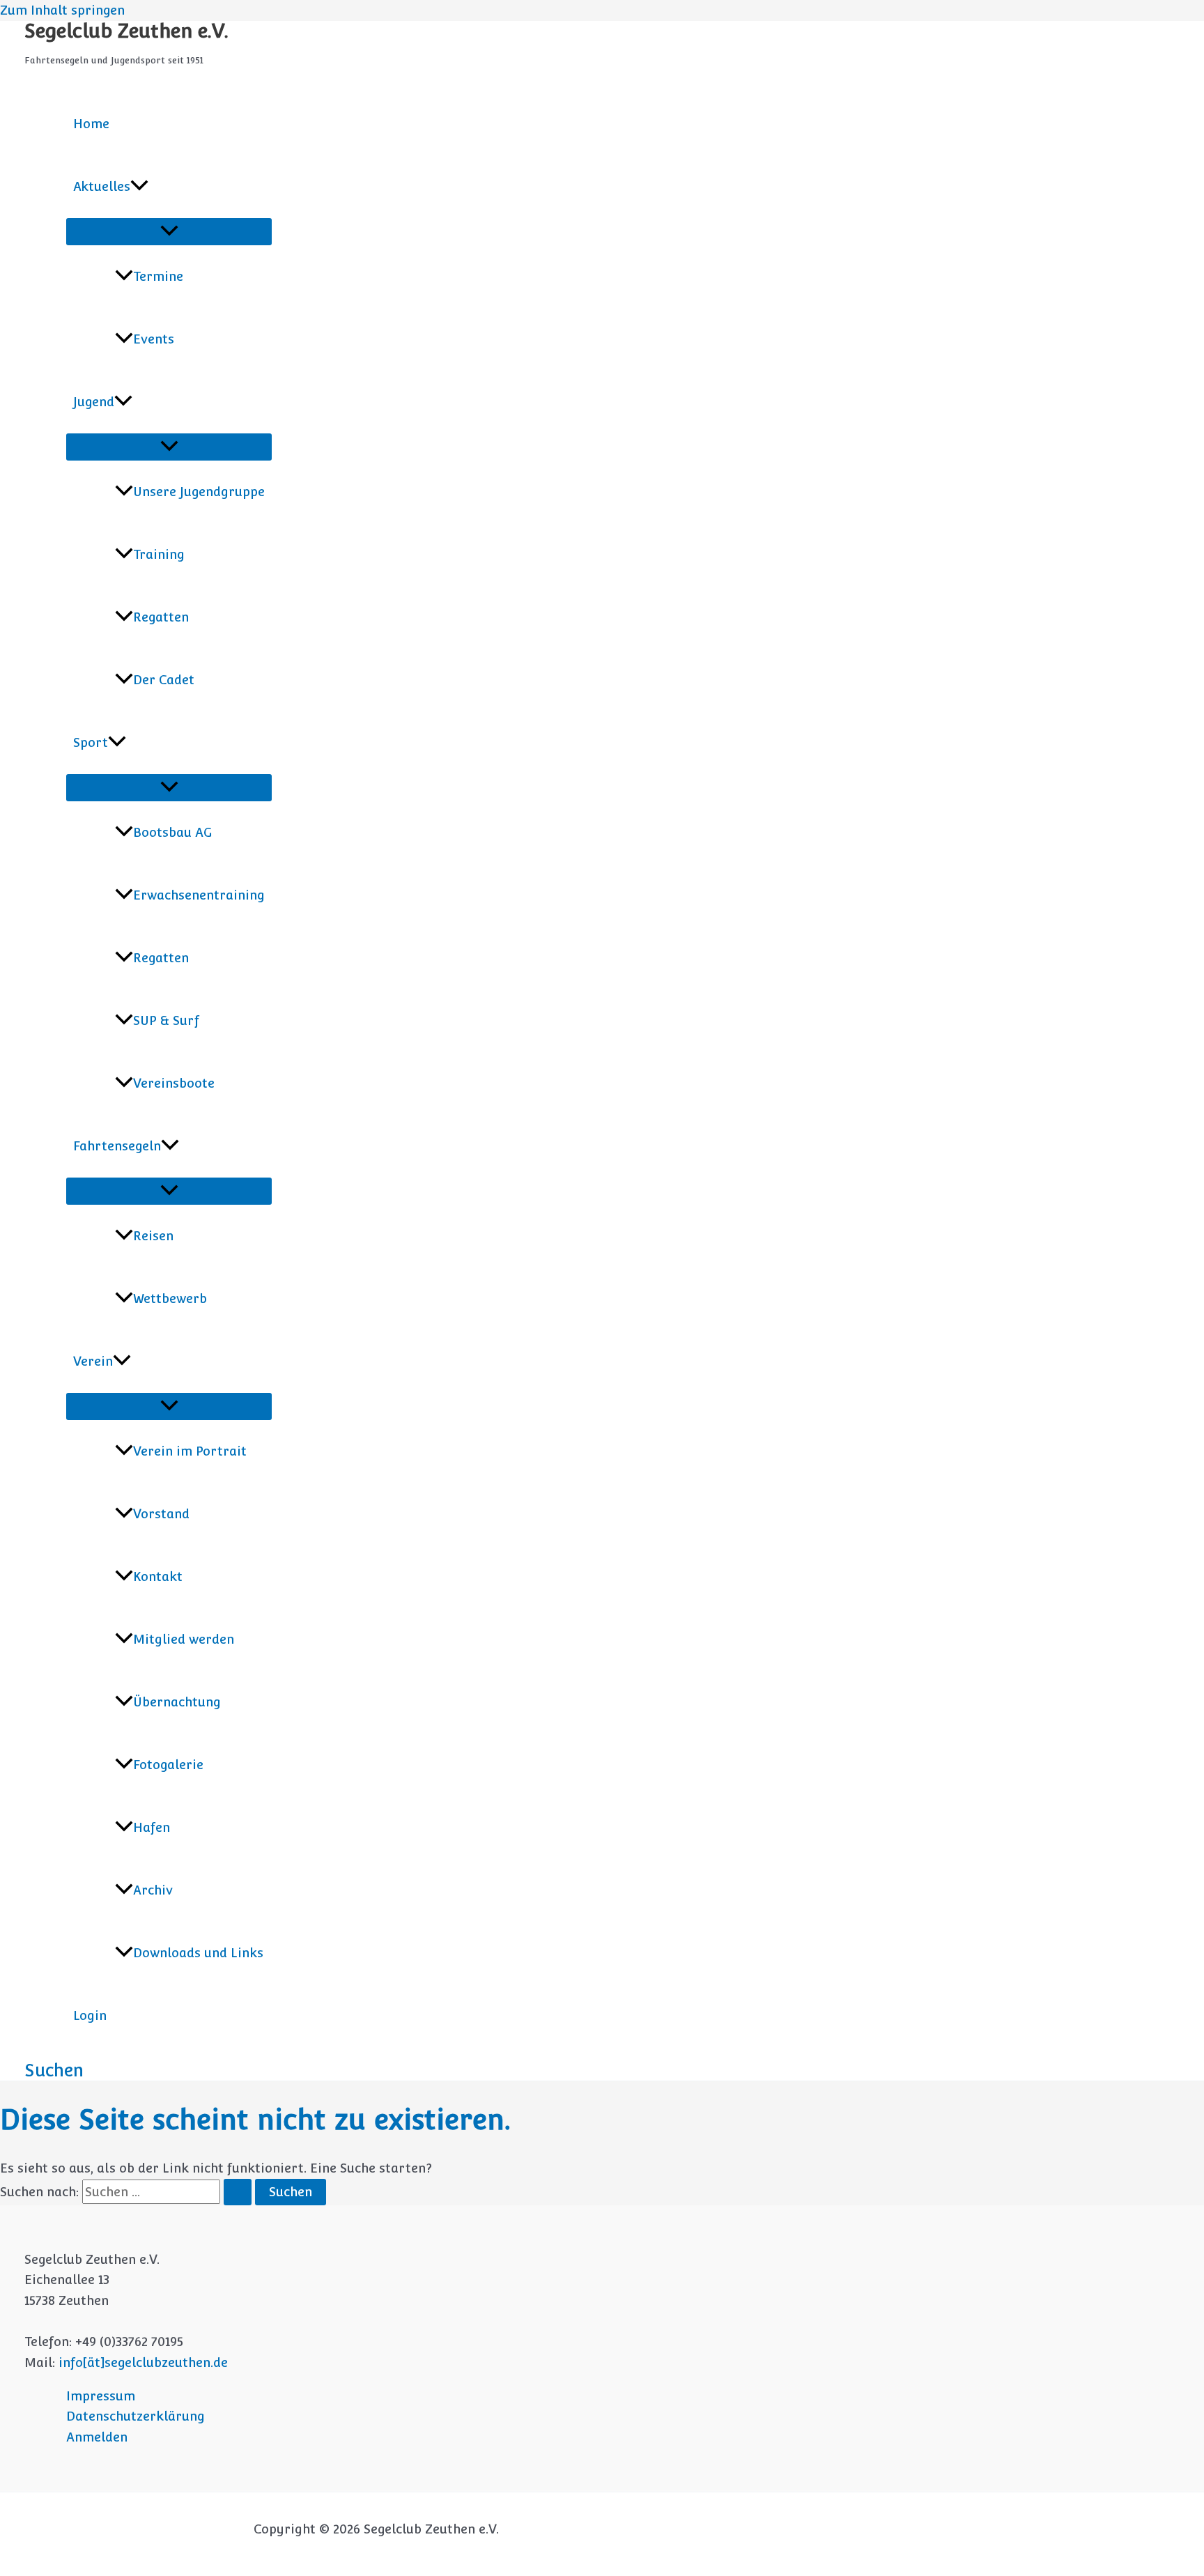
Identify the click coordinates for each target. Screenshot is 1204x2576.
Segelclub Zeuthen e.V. (126, 31)
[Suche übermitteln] (238, 2192)
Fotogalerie (168, 1765)
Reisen (153, 1236)
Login (90, 2015)
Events (154, 339)
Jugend (94, 402)
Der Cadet (164, 680)
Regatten (161, 617)
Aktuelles (102, 186)
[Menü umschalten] (169, 232)
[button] (139, 187)
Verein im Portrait (190, 1451)
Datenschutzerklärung (136, 2416)
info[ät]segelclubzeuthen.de (143, 2362)
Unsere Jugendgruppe (199, 492)
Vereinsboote (174, 1083)
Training (159, 554)
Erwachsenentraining (199, 895)
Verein (93, 1361)
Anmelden (97, 2437)
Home (91, 124)
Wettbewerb (170, 1298)
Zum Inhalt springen (62, 10)
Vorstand (161, 1514)
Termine (158, 276)
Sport (91, 742)
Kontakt (158, 1576)
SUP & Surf (166, 1020)
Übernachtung (177, 1702)
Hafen (152, 1827)
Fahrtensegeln (117, 1146)
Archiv (153, 1890)
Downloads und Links (198, 1953)
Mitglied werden (184, 1639)
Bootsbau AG (172, 832)
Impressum (101, 2396)
